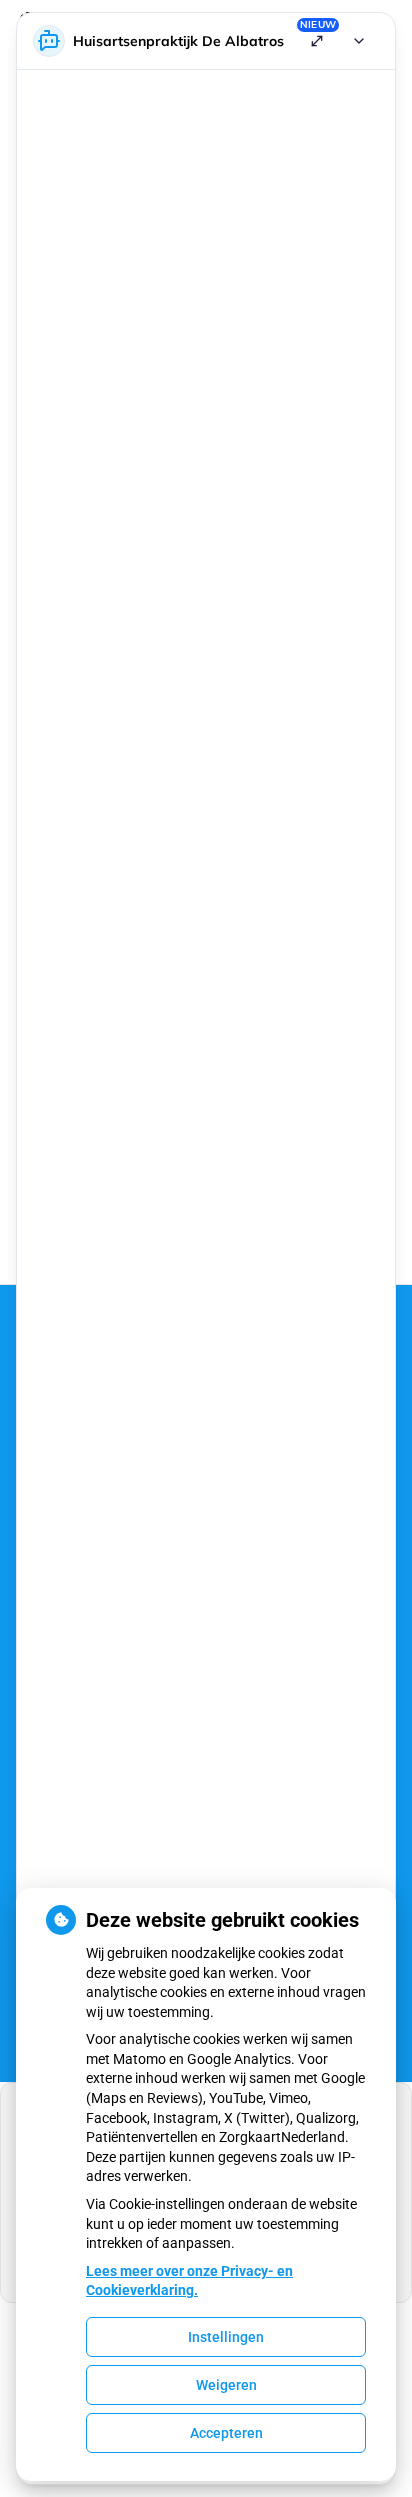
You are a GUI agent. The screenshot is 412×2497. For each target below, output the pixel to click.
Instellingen (226, 2337)
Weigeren (226, 2385)
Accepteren (226, 2433)
